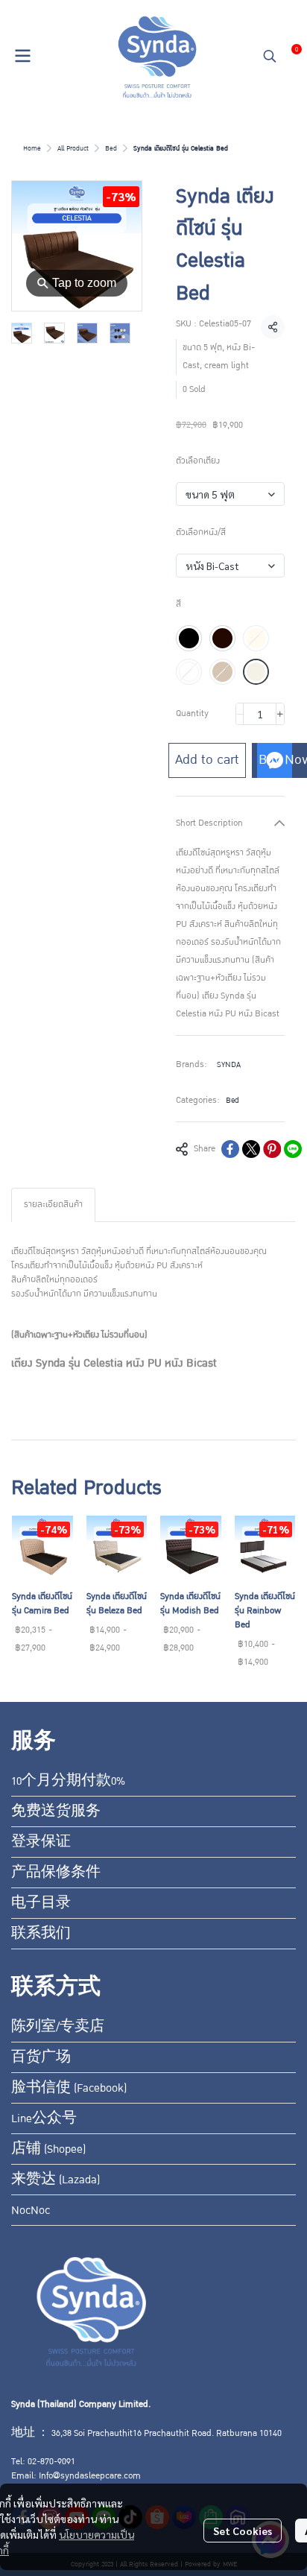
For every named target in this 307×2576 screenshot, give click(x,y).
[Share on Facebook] (230, 1149)
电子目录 (41, 1903)
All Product (73, 148)
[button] (270, 56)
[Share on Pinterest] (272, 1149)
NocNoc (31, 2210)
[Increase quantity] (280, 714)
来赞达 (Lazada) (56, 2180)
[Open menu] (22, 56)
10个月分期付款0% (68, 1781)
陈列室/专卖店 (58, 2027)
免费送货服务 (56, 1811)
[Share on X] (251, 1149)
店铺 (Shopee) (48, 2149)
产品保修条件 (56, 1873)
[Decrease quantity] (240, 714)
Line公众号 (44, 2118)
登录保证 (41, 1842)
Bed (111, 148)
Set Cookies (243, 2531)
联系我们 (41, 1934)
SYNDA (229, 1064)
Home (32, 148)
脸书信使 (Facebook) (69, 2088)
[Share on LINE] (293, 1149)
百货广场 (41, 2057)
